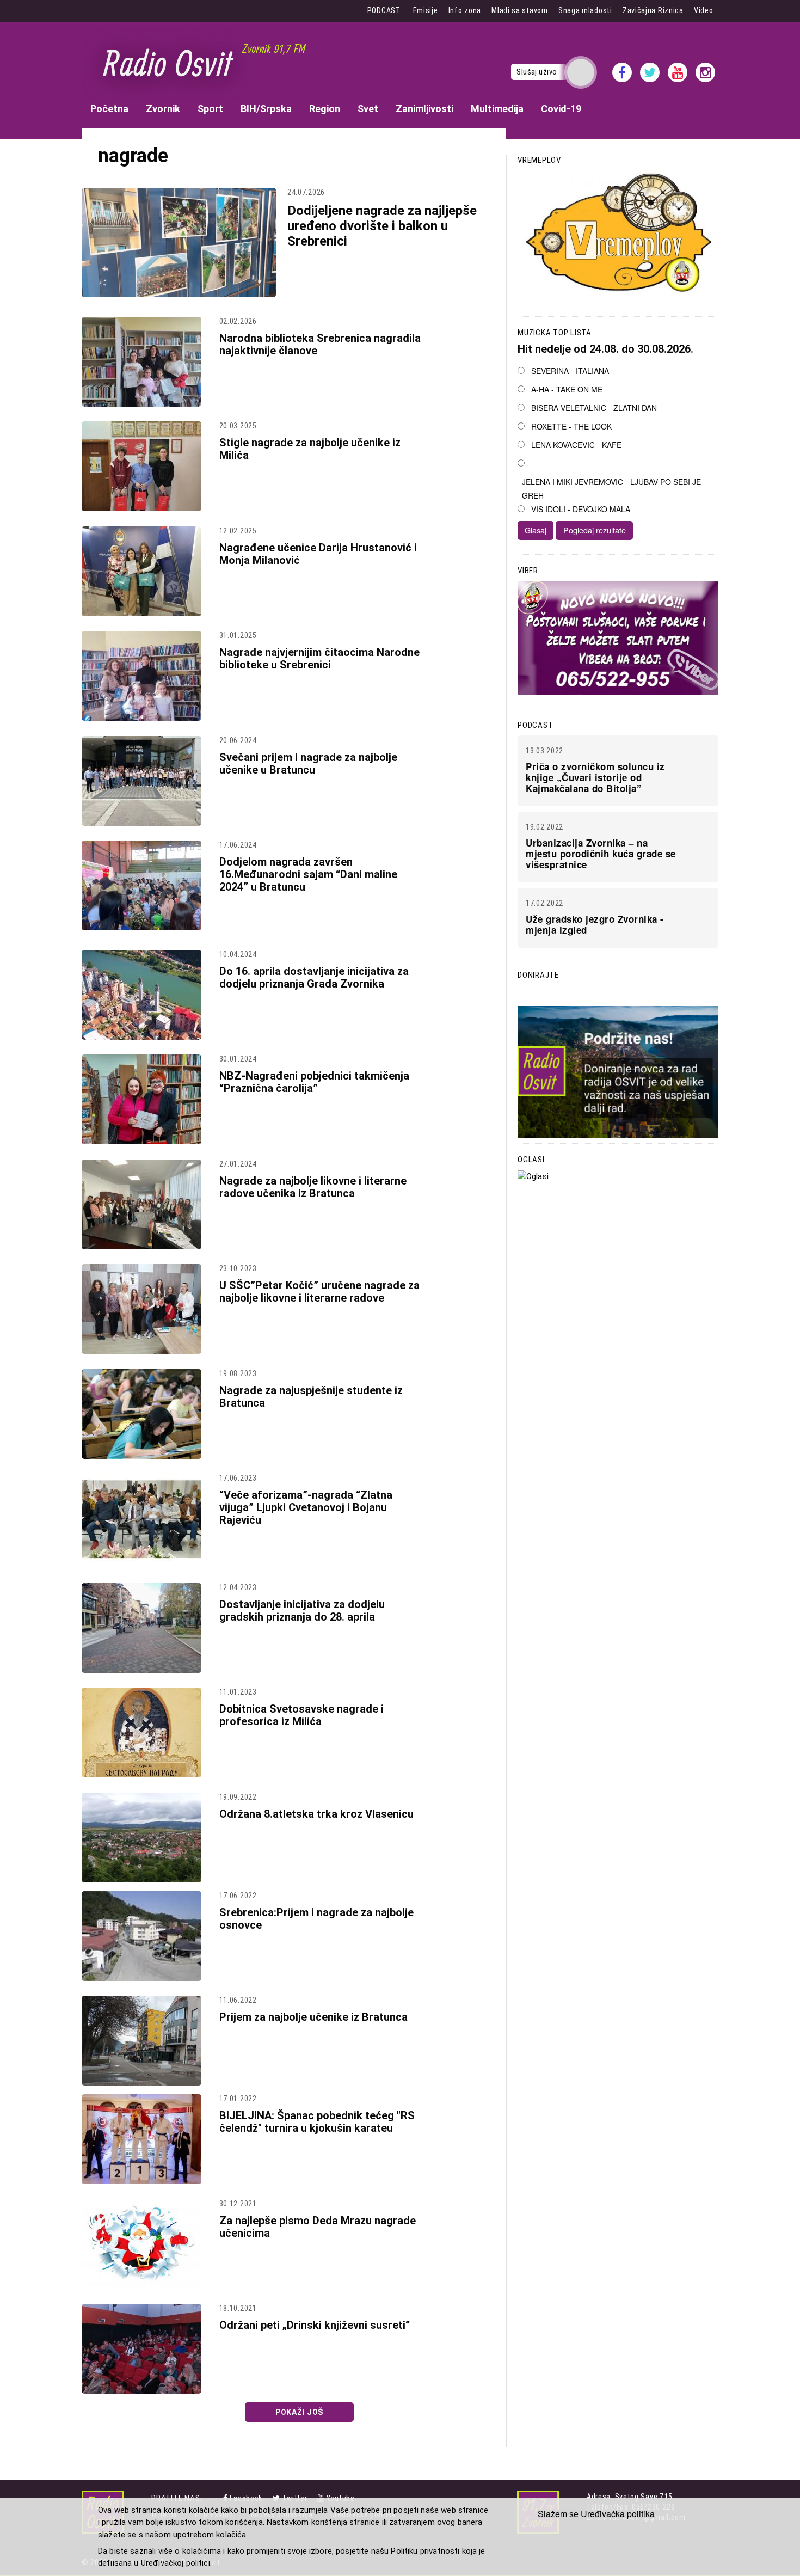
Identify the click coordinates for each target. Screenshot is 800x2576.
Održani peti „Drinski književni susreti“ (315, 2325)
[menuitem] (109, 109)
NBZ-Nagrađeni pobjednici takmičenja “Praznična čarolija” (314, 1082)
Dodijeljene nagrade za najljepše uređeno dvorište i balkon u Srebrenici (382, 226)
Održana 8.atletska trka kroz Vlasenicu (316, 1814)
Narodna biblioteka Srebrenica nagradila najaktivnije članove (320, 344)
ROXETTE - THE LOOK (571, 426)
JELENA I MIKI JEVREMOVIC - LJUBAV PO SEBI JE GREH (611, 489)
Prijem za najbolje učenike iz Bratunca (313, 2017)
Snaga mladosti (585, 10)
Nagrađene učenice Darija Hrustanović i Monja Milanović (318, 554)
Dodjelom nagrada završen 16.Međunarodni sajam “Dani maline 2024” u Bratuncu (308, 874)
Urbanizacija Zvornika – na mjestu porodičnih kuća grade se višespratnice (601, 854)
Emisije (426, 10)
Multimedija (497, 109)
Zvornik (163, 109)
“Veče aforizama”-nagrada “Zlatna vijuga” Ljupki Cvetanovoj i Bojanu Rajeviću (306, 1507)
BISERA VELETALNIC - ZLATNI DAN (594, 408)
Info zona (465, 10)
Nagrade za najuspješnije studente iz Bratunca (311, 1397)
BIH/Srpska (266, 109)
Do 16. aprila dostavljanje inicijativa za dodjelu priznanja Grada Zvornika (314, 977)
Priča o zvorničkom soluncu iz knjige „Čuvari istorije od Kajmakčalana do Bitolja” (595, 777)
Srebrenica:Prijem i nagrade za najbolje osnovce (316, 1919)
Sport (210, 109)
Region (325, 109)
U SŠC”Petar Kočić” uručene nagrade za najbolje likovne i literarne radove (319, 1292)
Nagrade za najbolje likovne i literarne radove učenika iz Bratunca (313, 1187)
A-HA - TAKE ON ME (567, 389)
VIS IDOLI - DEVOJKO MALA (581, 509)
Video (704, 10)
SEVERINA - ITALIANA (570, 371)
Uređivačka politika (618, 2514)
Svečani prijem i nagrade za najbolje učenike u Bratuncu (308, 763)
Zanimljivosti (424, 109)
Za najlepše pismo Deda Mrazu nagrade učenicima (318, 2227)
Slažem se (558, 2514)
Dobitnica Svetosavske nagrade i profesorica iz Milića (301, 1715)
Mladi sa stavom (520, 10)
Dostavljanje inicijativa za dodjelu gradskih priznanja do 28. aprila (302, 1611)
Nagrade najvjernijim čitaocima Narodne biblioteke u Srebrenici (319, 658)
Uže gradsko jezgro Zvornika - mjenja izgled (595, 924)
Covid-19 (561, 109)
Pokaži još (299, 2412)
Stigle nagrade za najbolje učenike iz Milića (310, 449)
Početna (109, 109)
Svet (368, 109)
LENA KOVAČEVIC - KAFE (576, 445)
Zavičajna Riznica (653, 10)
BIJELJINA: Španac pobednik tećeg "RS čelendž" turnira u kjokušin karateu (317, 2122)
